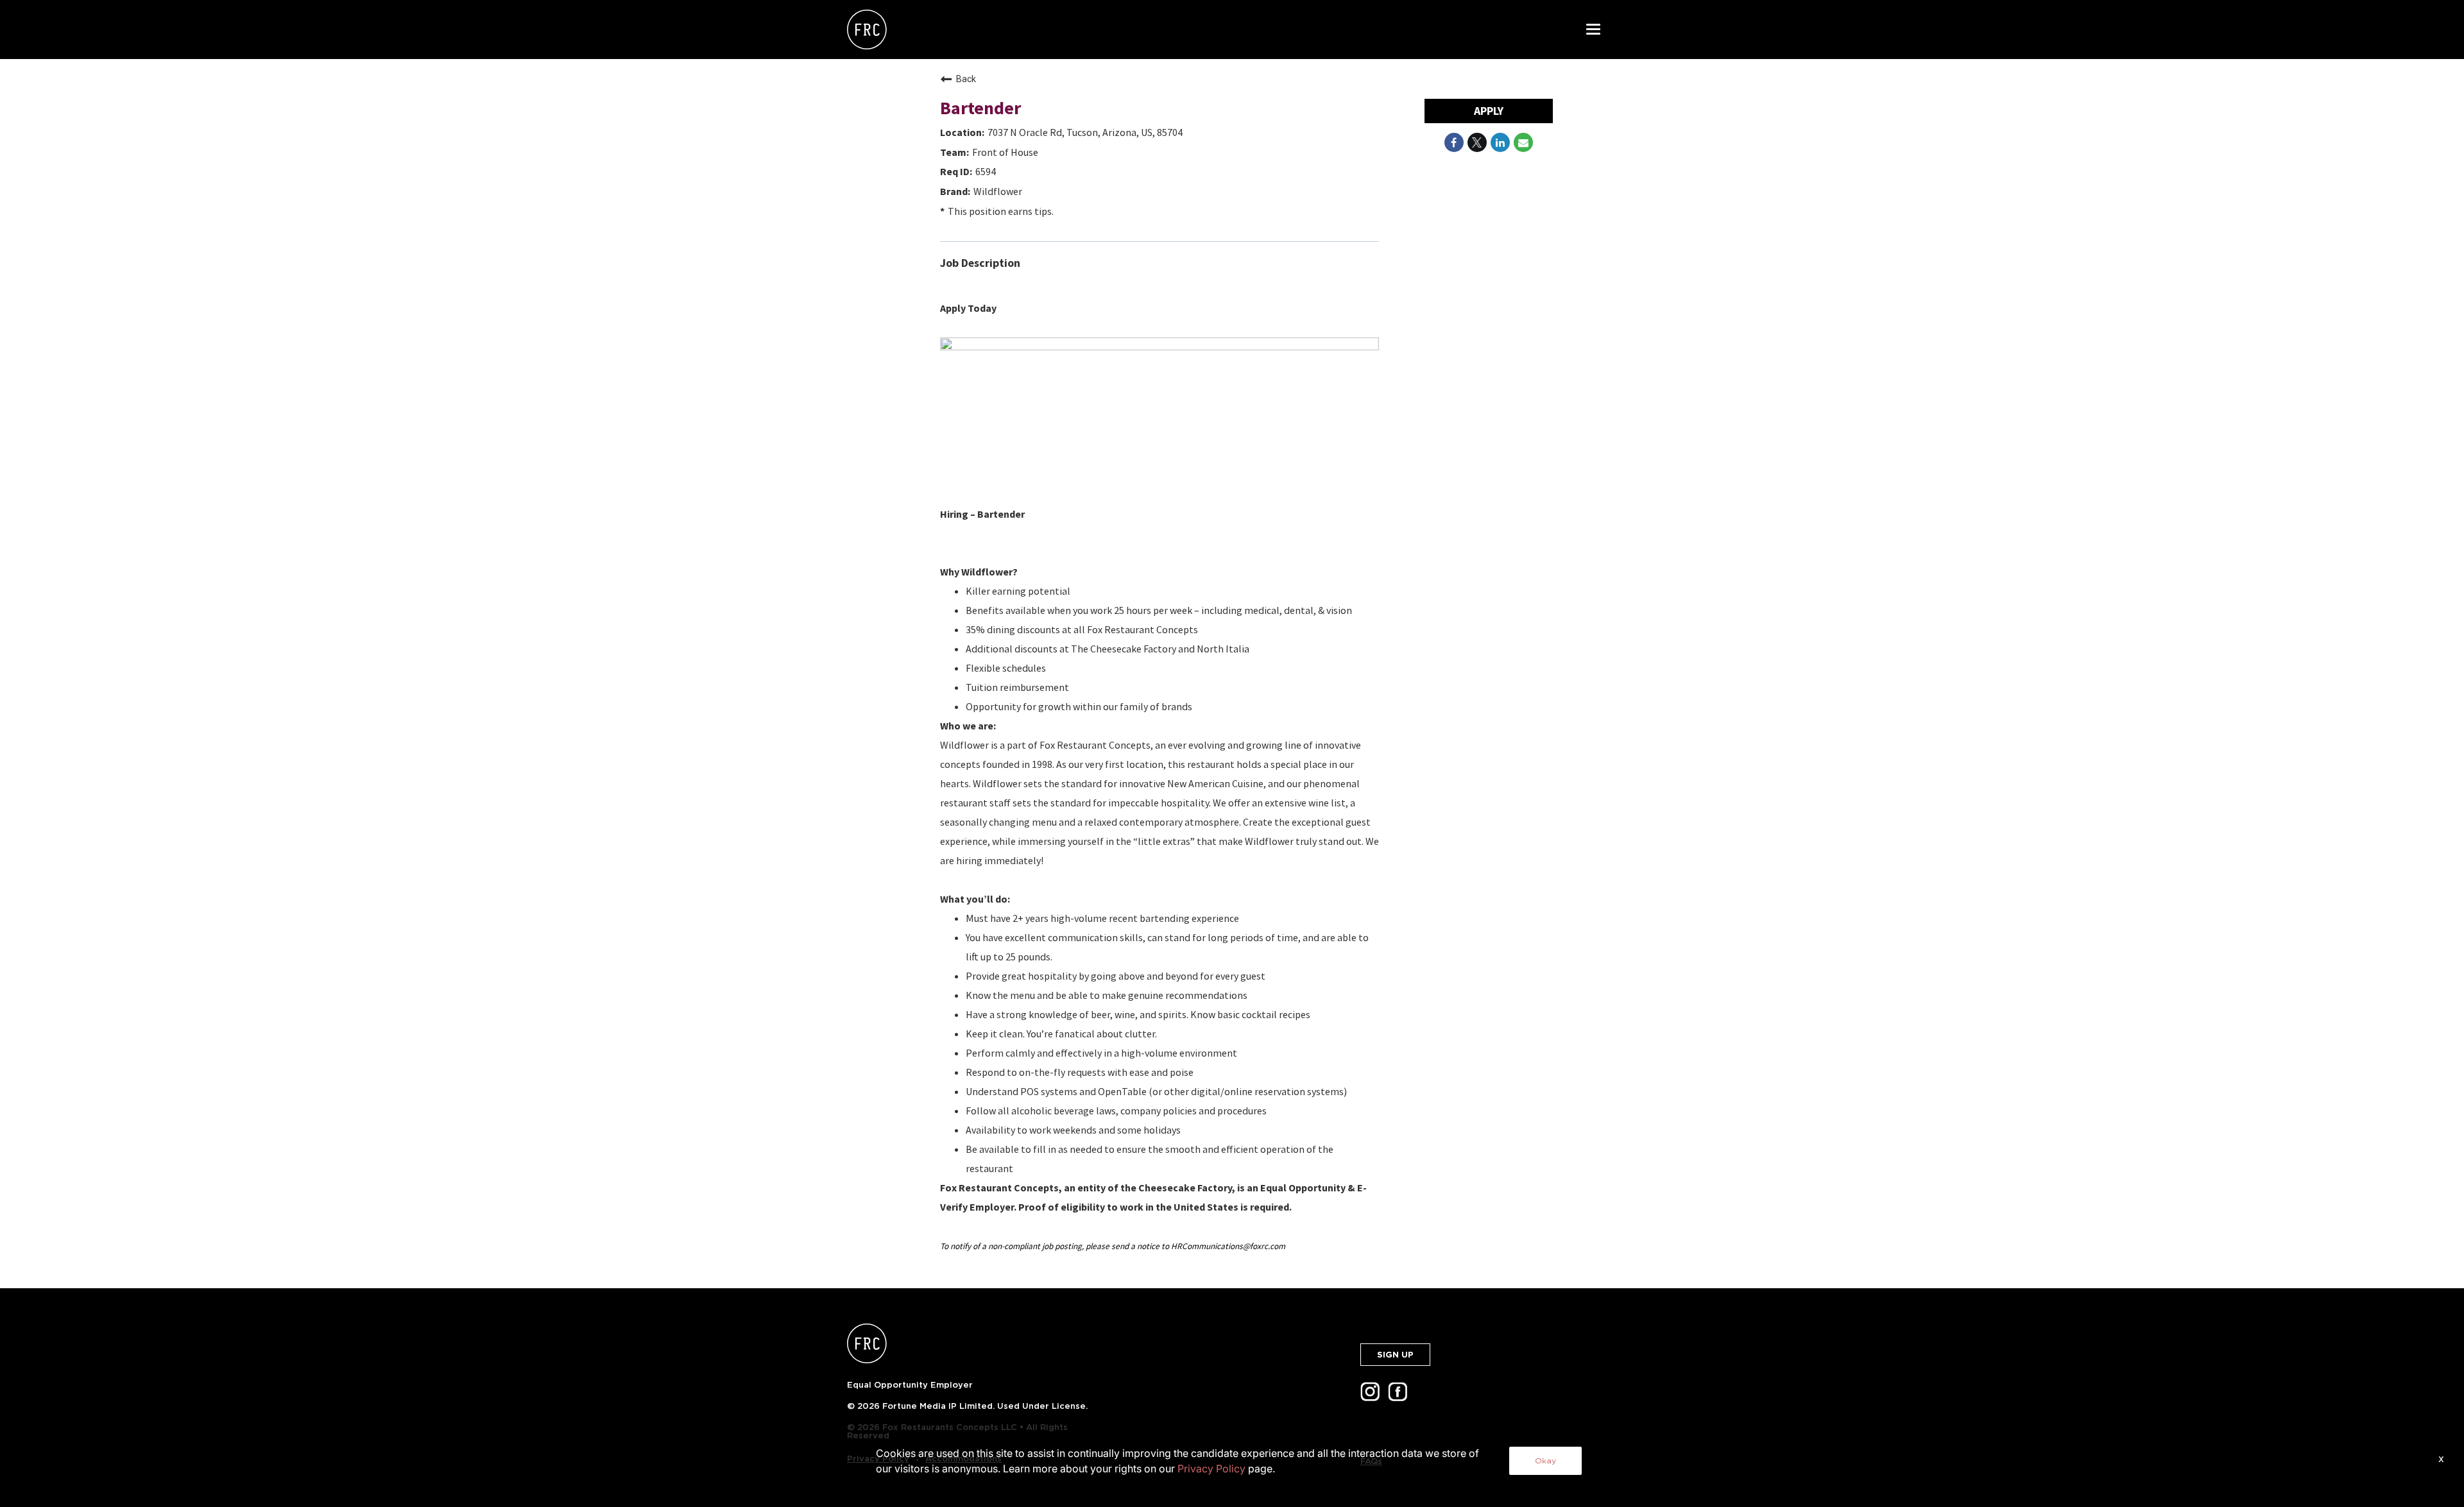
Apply (1489, 111)
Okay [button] (1545, 1460)
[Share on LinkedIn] (1500, 142)
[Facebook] (1400, 1396)
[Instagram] (1373, 1396)
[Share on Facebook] (1454, 142)
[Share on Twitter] (1477, 142)
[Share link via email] (1523, 142)
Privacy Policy (1211, 1469)
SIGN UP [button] (1395, 1355)
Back (966, 79)
